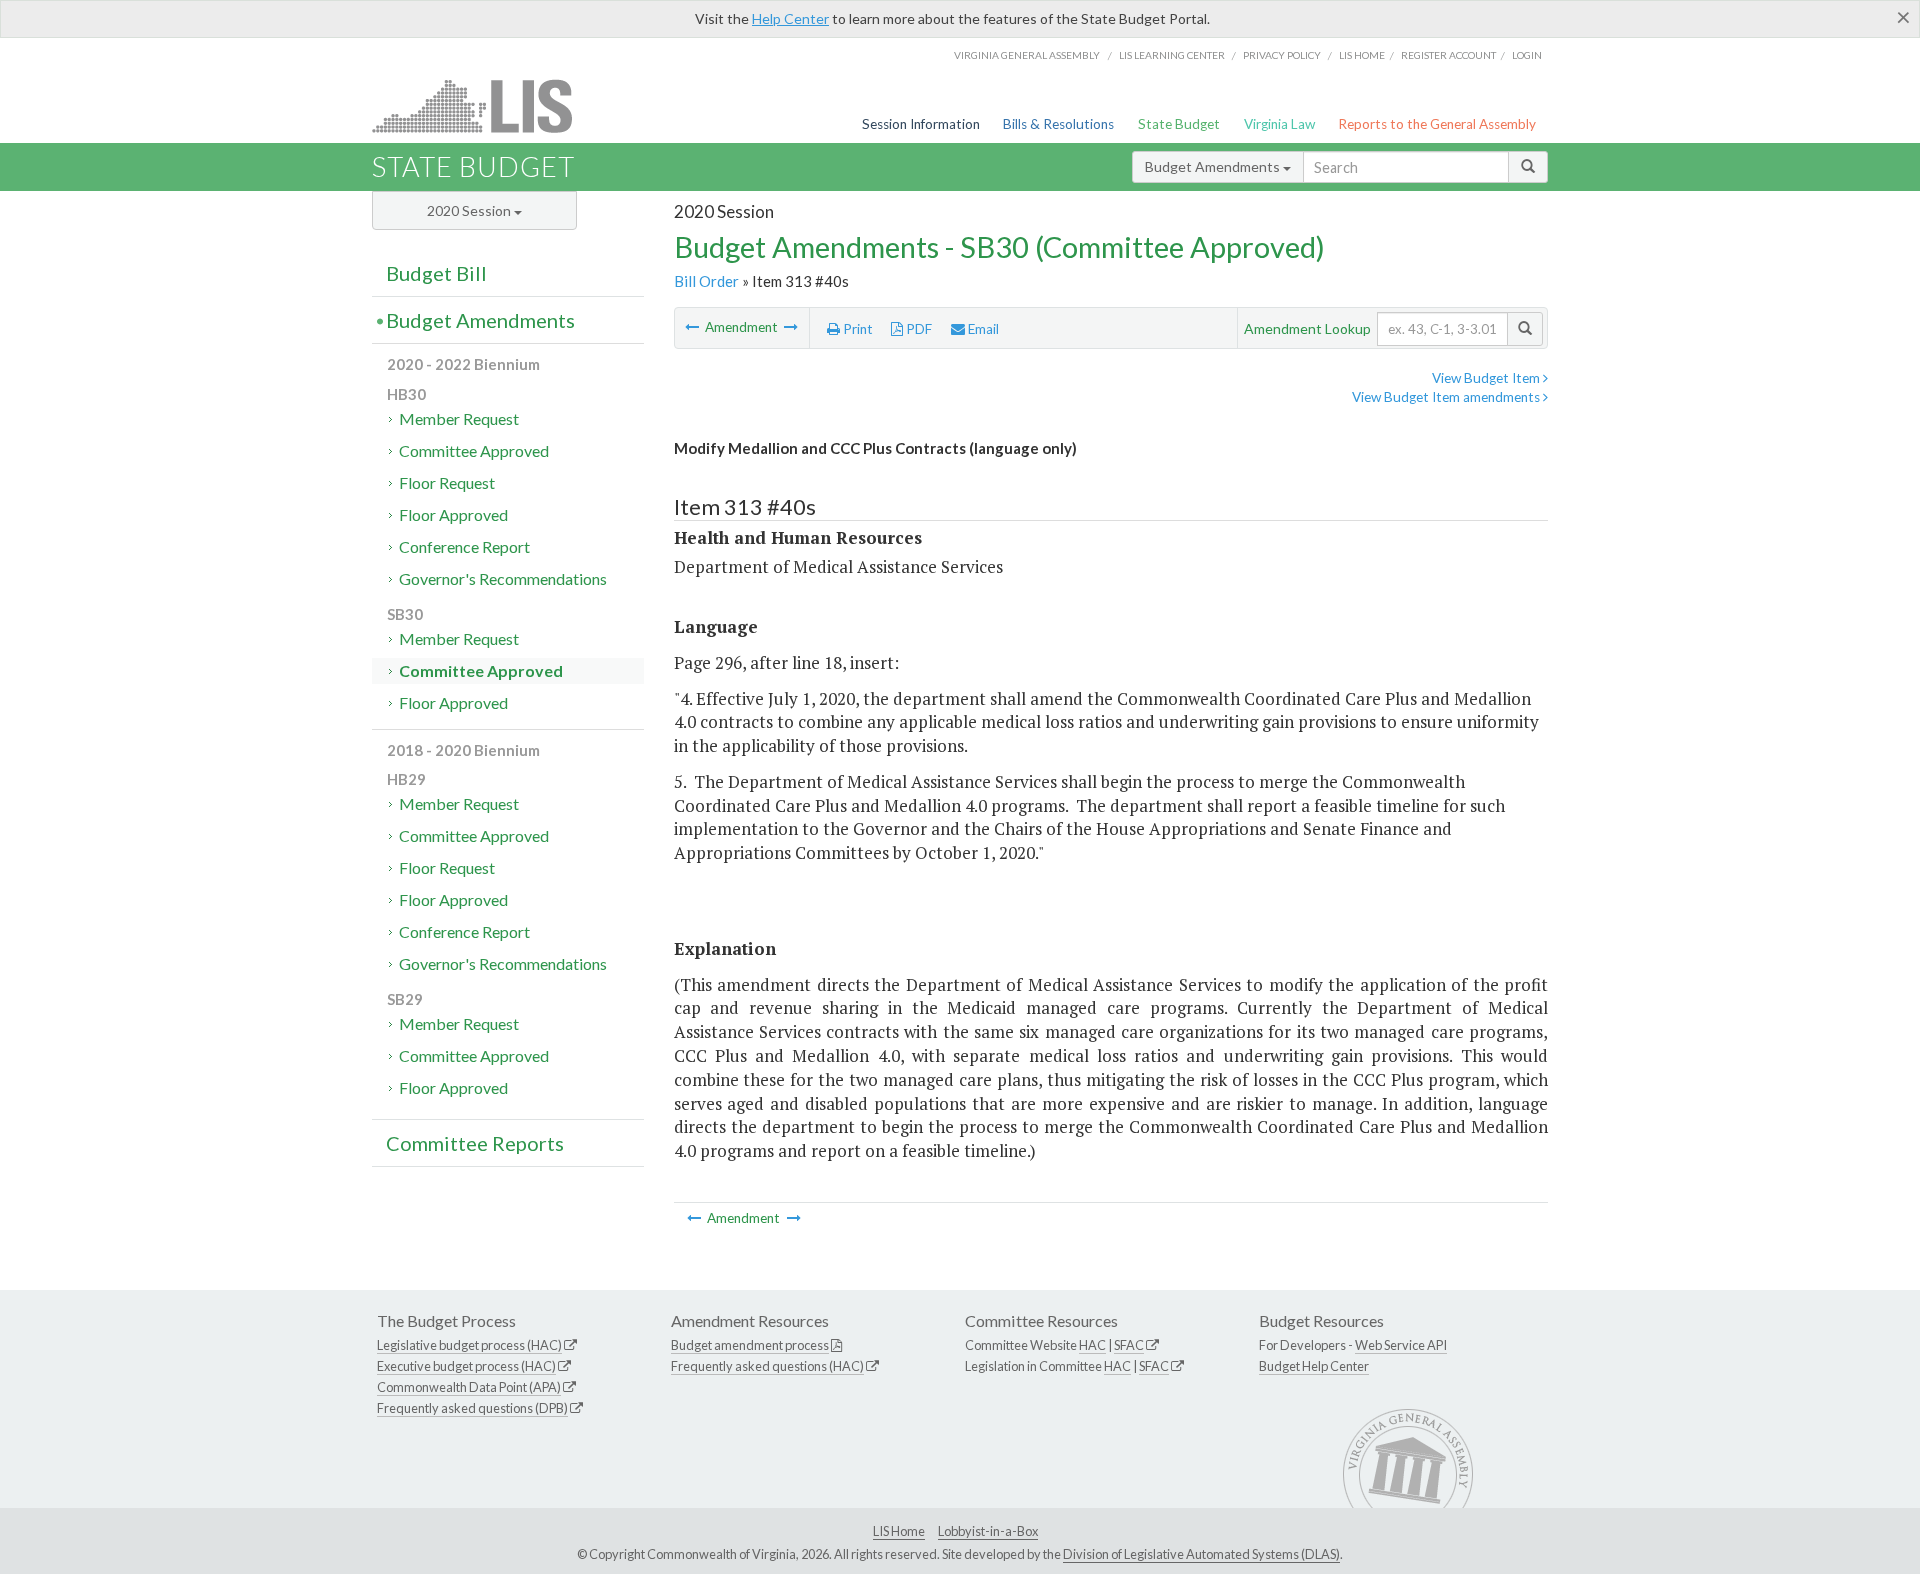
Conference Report (464, 546)
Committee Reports (475, 1143)
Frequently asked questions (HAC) (767, 1366)
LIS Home (899, 1531)
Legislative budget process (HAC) (469, 1345)
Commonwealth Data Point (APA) (469, 1387)
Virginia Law (1279, 124)
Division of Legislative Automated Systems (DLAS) (1201, 1554)
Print (856, 329)
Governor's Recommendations (503, 578)
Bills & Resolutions (1058, 124)
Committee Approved (474, 450)
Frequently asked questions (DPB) (472, 1408)
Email (982, 329)
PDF (917, 329)
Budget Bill (436, 273)
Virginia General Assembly (1027, 55)
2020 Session (470, 210)
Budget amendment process (750, 1345)
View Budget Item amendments (1447, 397)
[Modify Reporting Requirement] (791, 327)
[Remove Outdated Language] (693, 327)
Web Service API (1401, 1345)
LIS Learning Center (1172, 55)
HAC (1092, 1345)
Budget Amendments (1214, 166)
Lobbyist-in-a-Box (988, 1531)
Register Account (1448, 55)
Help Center (790, 18)
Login (1527, 55)
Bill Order (706, 281)
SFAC (1129, 1345)
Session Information (921, 124)
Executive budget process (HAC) (466, 1366)
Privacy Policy (1282, 55)
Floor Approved (453, 514)
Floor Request (447, 482)
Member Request (459, 418)
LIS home (1362, 55)
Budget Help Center (1314, 1366)
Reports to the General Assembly (1437, 124)
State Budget (1179, 124)
